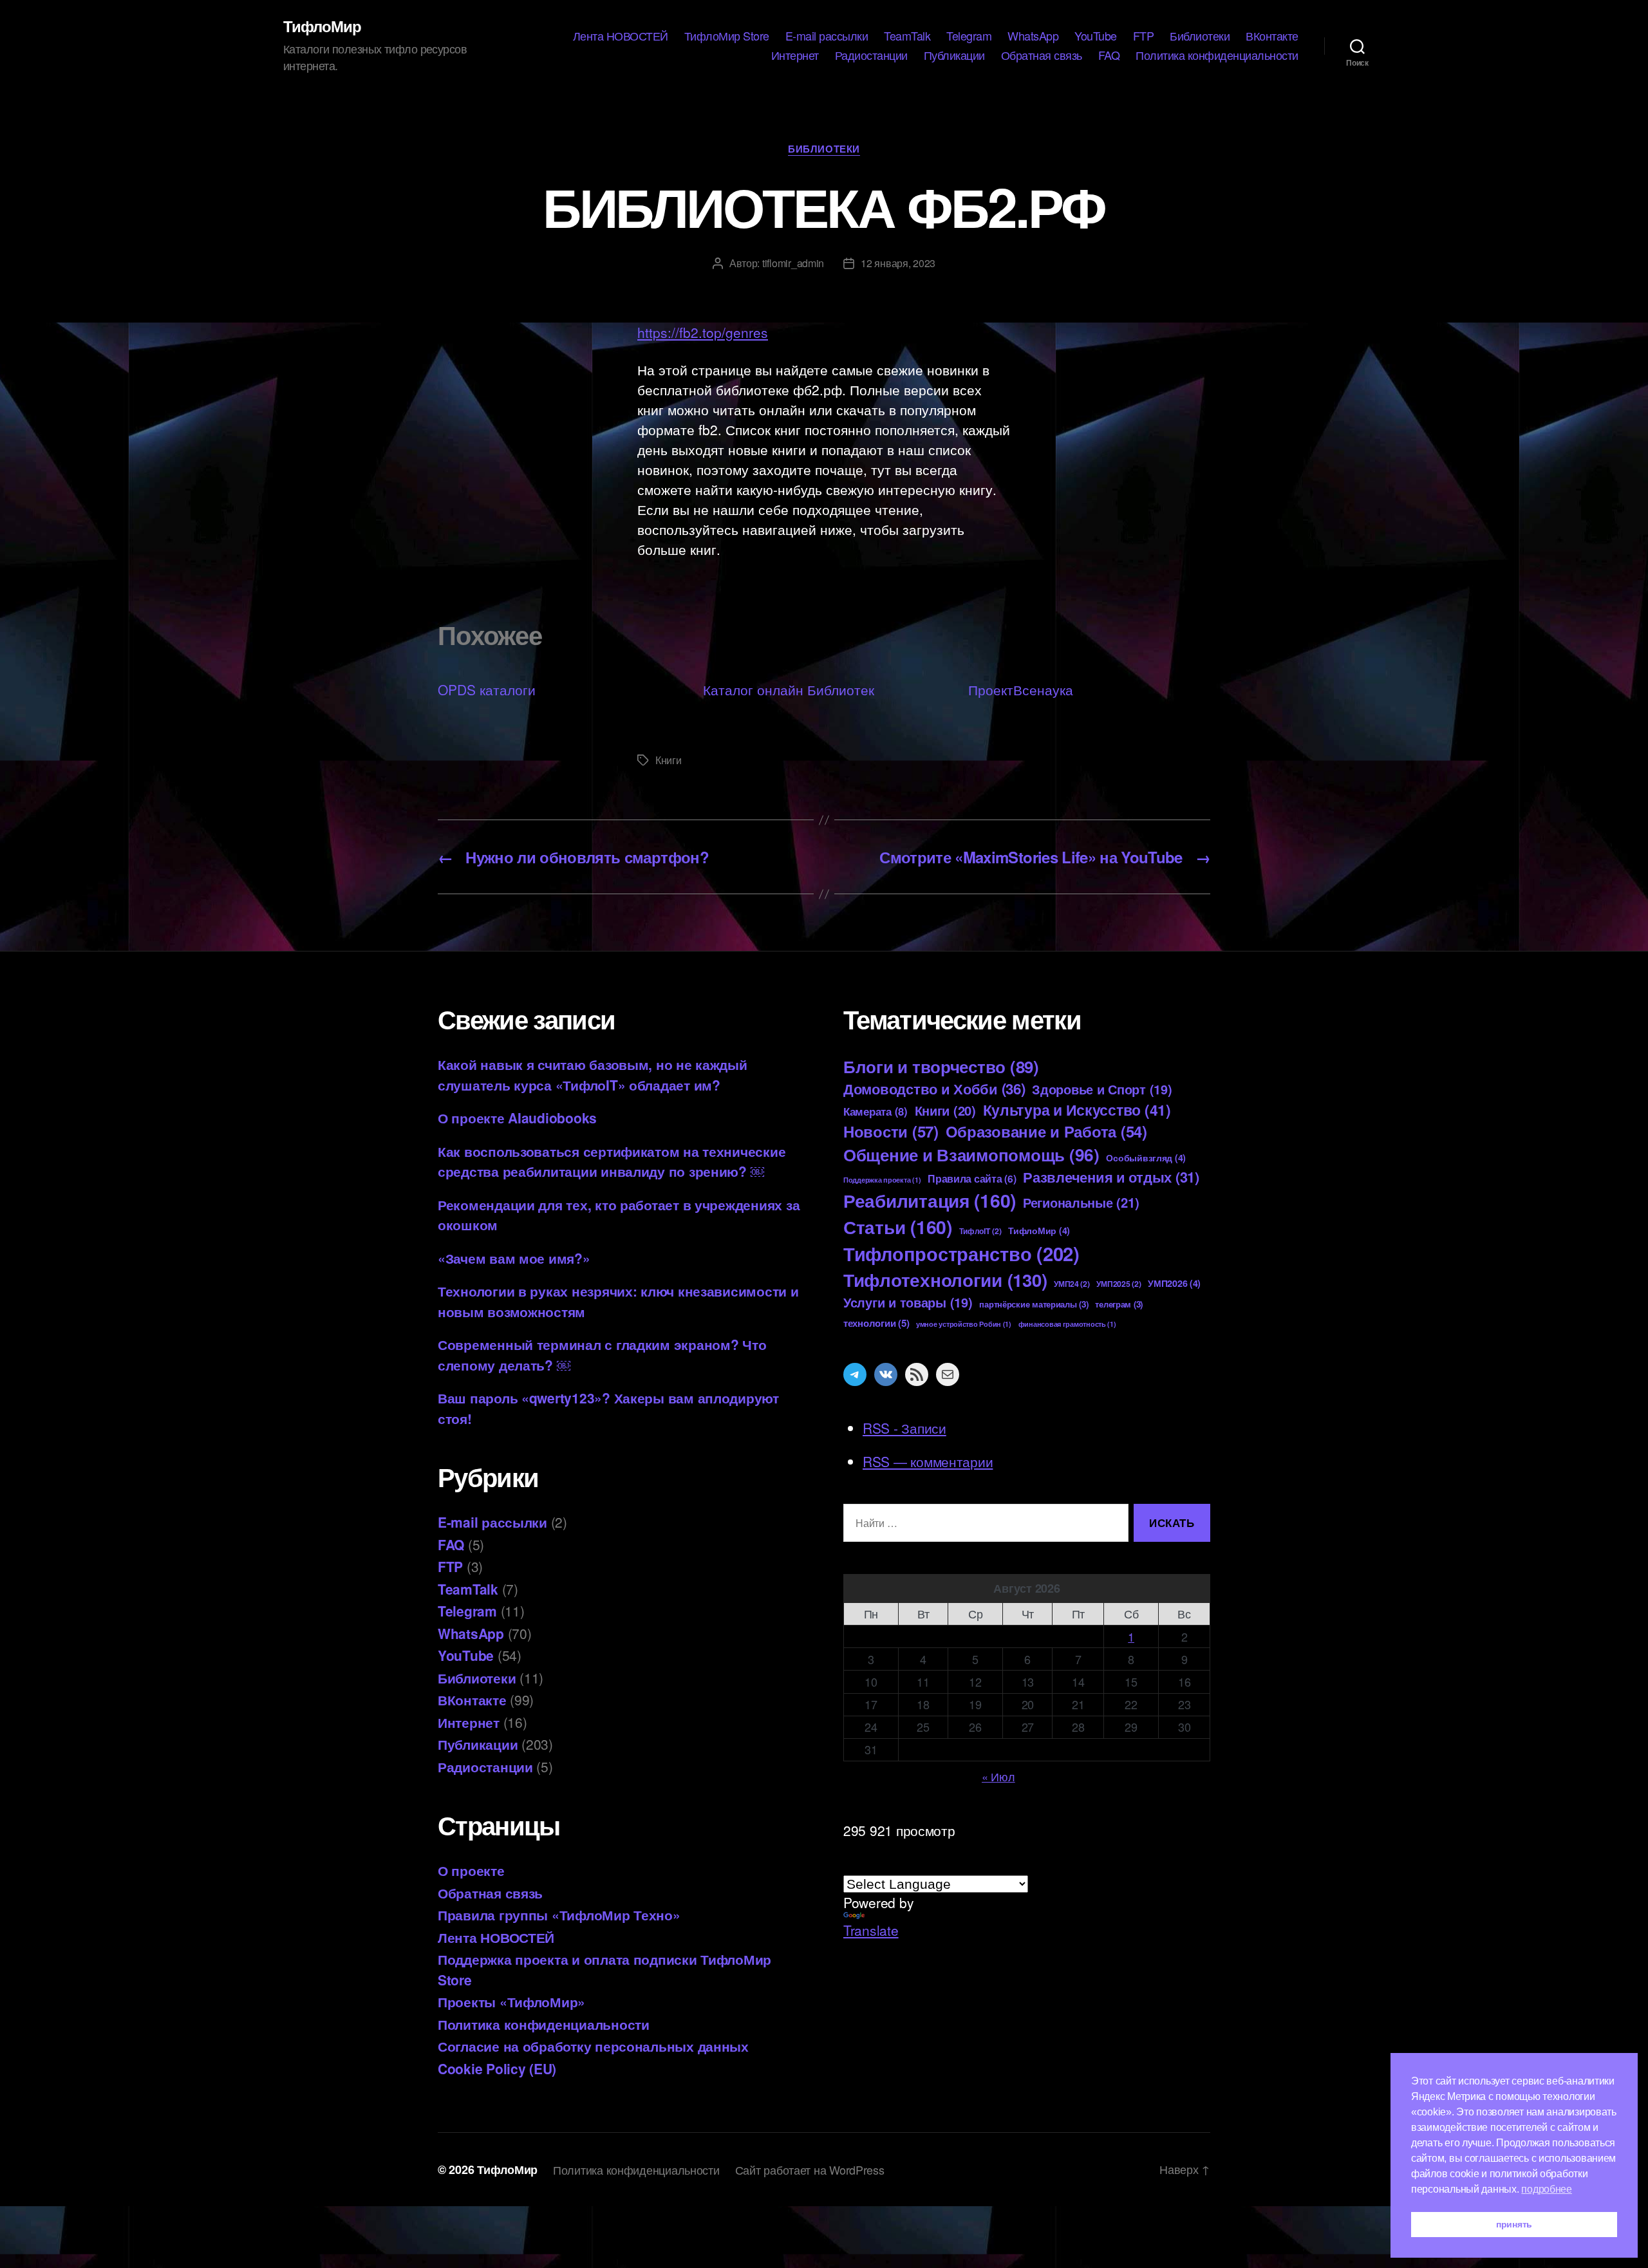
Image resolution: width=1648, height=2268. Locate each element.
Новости (891, 1131)
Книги (669, 760)
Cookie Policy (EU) (497, 2068)
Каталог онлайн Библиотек (789, 689)
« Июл (998, 1776)
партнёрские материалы (1034, 1304)
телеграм (1119, 1304)
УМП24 (1072, 1284)
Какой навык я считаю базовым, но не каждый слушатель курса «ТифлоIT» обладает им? (593, 1074)
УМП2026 (1174, 1283)
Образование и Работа (1046, 1131)
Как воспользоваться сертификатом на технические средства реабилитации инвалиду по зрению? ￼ (612, 1161)
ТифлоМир (322, 26)
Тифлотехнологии (945, 1279)
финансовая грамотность (1067, 1324)
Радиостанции (871, 55)
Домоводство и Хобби (934, 1089)
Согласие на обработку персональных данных (593, 2046)
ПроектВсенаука (1021, 689)
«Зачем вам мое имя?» (514, 1258)
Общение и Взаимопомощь (971, 1154)
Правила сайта (972, 1178)
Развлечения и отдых (1111, 1177)
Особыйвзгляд (1146, 1157)
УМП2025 (1119, 1284)
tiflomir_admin (793, 263)
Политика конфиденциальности (1217, 55)
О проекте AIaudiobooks (517, 1118)
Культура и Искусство (1077, 1110)
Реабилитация (930, 1200)
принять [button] (1514, 2224)
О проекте (471, 1870)
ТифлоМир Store (727, 36)
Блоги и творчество (941, 1066)
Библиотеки (1200, 36)
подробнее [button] (1547, 2189)
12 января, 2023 (898, 263)
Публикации (954, 55)
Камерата (876, 1111)
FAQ (1109, 55)
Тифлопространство (961, 1253)
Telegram (969, 36)
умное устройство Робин (964, 1324)
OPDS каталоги (487, 689)
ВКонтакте (1272, 36)
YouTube (1096, 36)
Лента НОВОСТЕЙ (621, 36)
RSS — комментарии (928, 1461)
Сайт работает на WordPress (810, 2170)
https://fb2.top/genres (703, 332)
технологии (876, 1323)
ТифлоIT (980, 1231)
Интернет (795, 55)
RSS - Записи (904, 1428)
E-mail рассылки (827, 36)
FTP (1144, 36)
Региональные (1081, 1202)
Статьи (898, 1227)
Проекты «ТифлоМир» (511, 2001)
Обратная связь (1042, 55)
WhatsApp (1033, 36)
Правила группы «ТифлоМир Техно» (559, 1915)
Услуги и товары (908, 1302)
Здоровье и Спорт (1102, 1089)
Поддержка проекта (882, 1180)
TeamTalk (907, 36)
